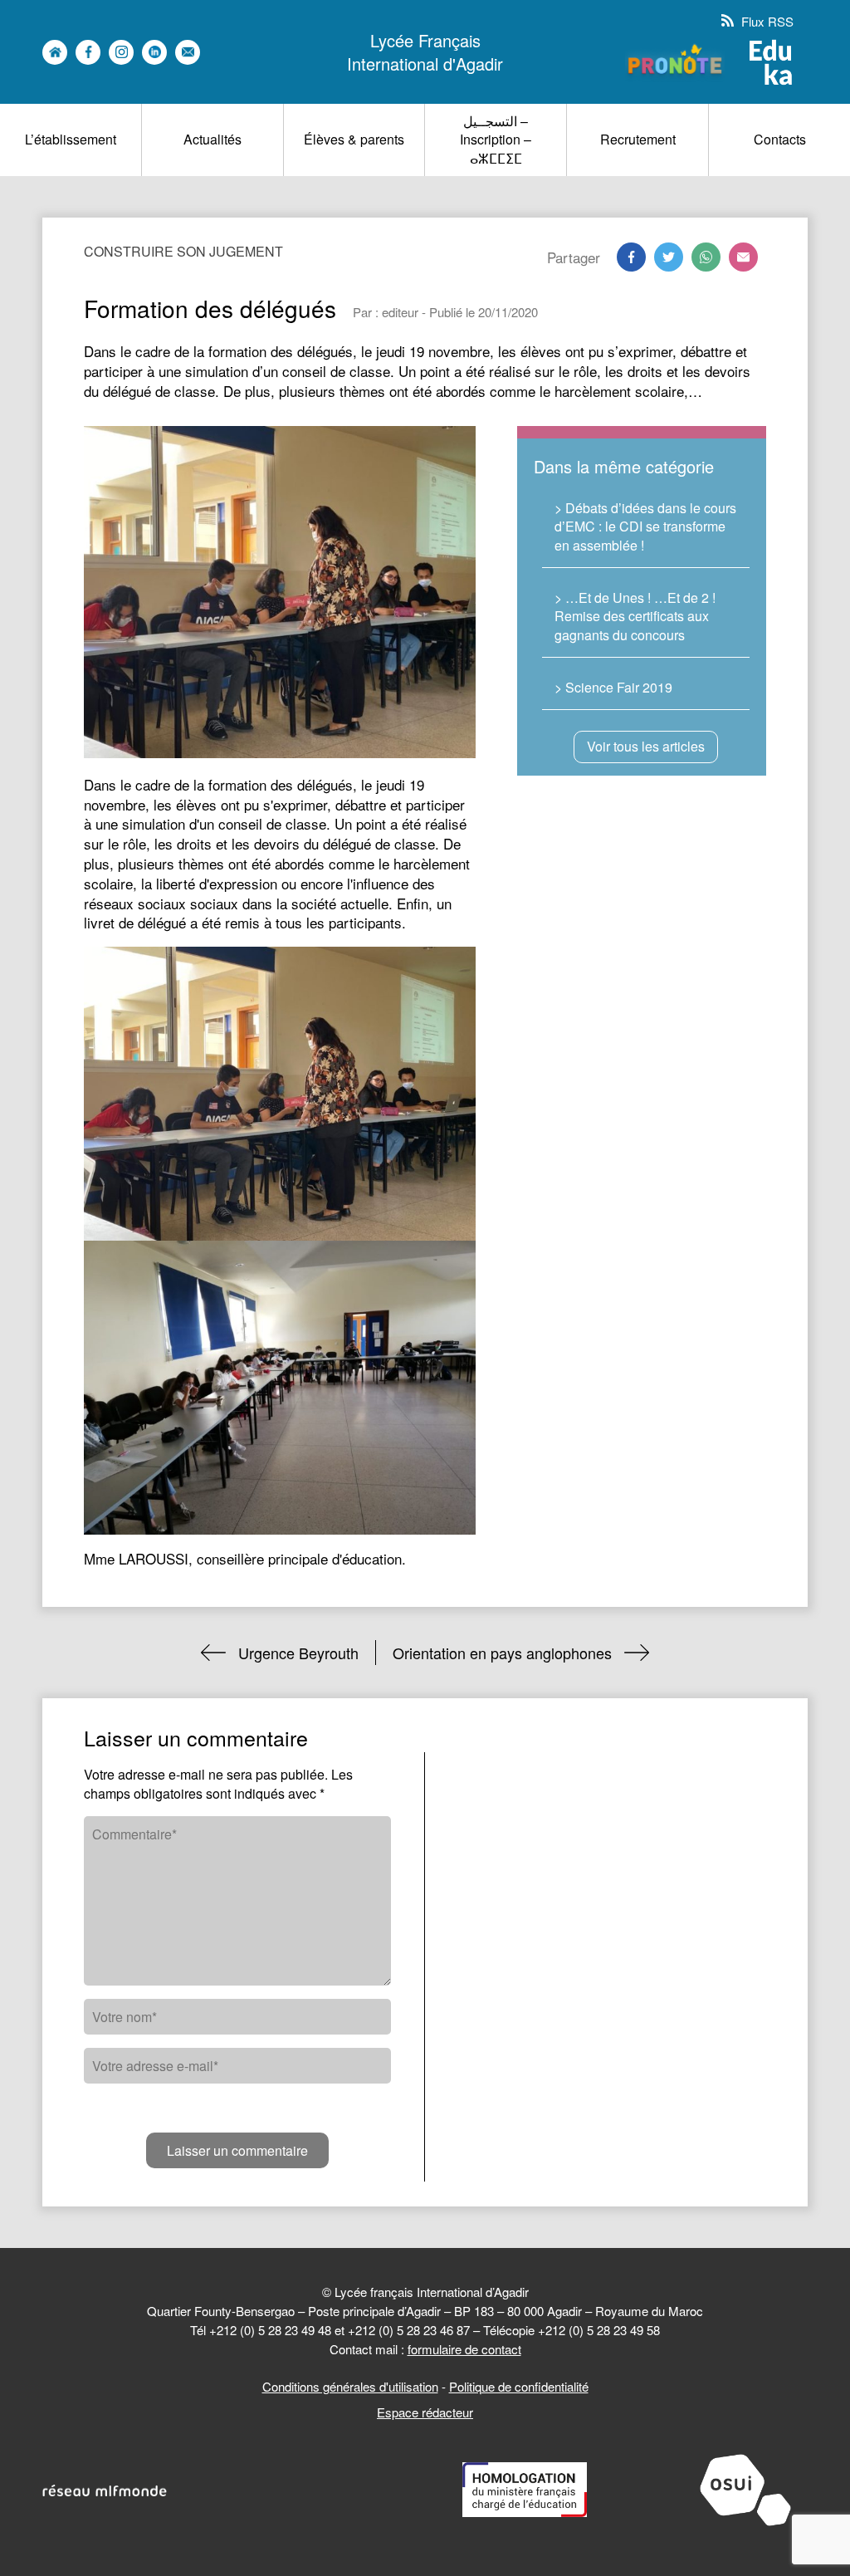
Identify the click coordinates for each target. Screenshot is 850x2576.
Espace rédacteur (425, 2412)
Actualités (212, 139)
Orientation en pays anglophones (502, 1653)
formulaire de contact (464, 2349)
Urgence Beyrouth (298, 1653)
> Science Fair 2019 (613, 687)
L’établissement (71, 139)
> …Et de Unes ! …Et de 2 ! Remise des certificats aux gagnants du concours (635, 616)
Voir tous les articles (646, 746)
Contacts (780, 139)
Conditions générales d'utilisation (350, 2386)
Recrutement (638, 139)
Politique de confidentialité (519, 2386)
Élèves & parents (354, 139)
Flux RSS (766, 21)
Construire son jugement (183, 251)
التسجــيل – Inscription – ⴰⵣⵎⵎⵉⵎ (496, 140)
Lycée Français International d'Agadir (425, 52)
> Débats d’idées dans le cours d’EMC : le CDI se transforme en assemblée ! (645, 526)
